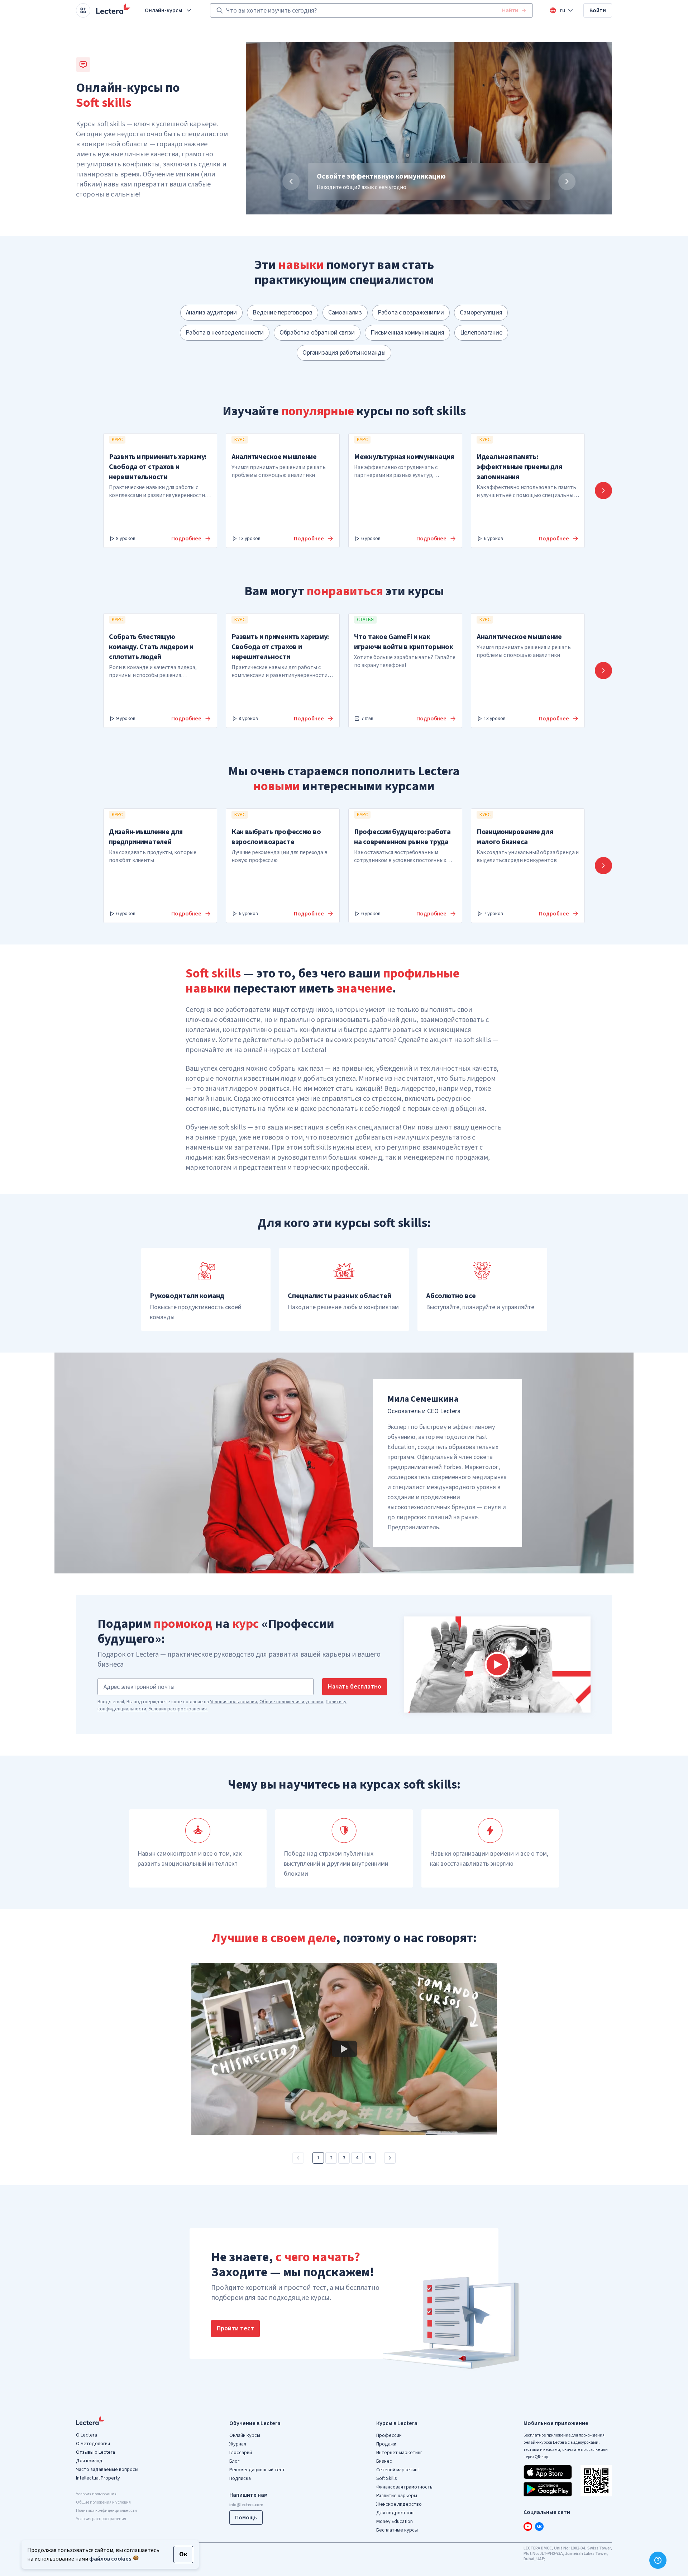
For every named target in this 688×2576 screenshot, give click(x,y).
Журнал (238, 2444)
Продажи (386, 2444)
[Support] (658, 2560)
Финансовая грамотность (404, 2487)
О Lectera (87, 2435)
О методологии (93, 2444)
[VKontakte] (539, 2527)
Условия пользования (233, 1702)
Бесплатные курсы (397, 2530)
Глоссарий (241, 2453)
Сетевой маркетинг (398, 2470)
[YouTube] (528, 2527)
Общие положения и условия (291, 1702)
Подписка (240, 2478)
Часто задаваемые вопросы (107, 2470)
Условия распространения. (178, 1709)
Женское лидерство (399, 2504)
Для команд (89, 2461)
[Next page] (390, 2158)
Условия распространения (101, 2519)
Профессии (389, 2435)
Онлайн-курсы (164, 10)
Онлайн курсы (245, 2435)
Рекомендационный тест (257, 2470)
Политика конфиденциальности (106, 2511)
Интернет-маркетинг (399, 2453)
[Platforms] (83, 10)
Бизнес (384, 2461)
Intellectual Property (98, 2478)
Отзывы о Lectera (95, 2452)
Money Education (395, 2521)
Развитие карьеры (397, 2496)
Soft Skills (387, 2478)
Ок (183, 2554)
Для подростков (395, 2513)
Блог (234, 2461)
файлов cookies (110, 2559)
